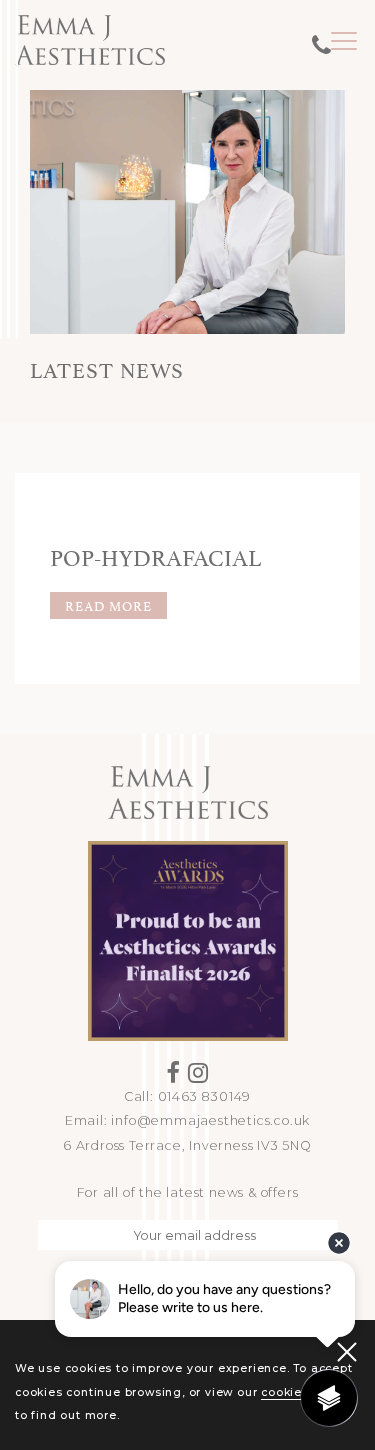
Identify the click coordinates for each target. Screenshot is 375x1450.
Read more (108, 605)
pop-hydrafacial (155, 555)
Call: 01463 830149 (187, 1096)
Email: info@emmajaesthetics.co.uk (187, 1120)
